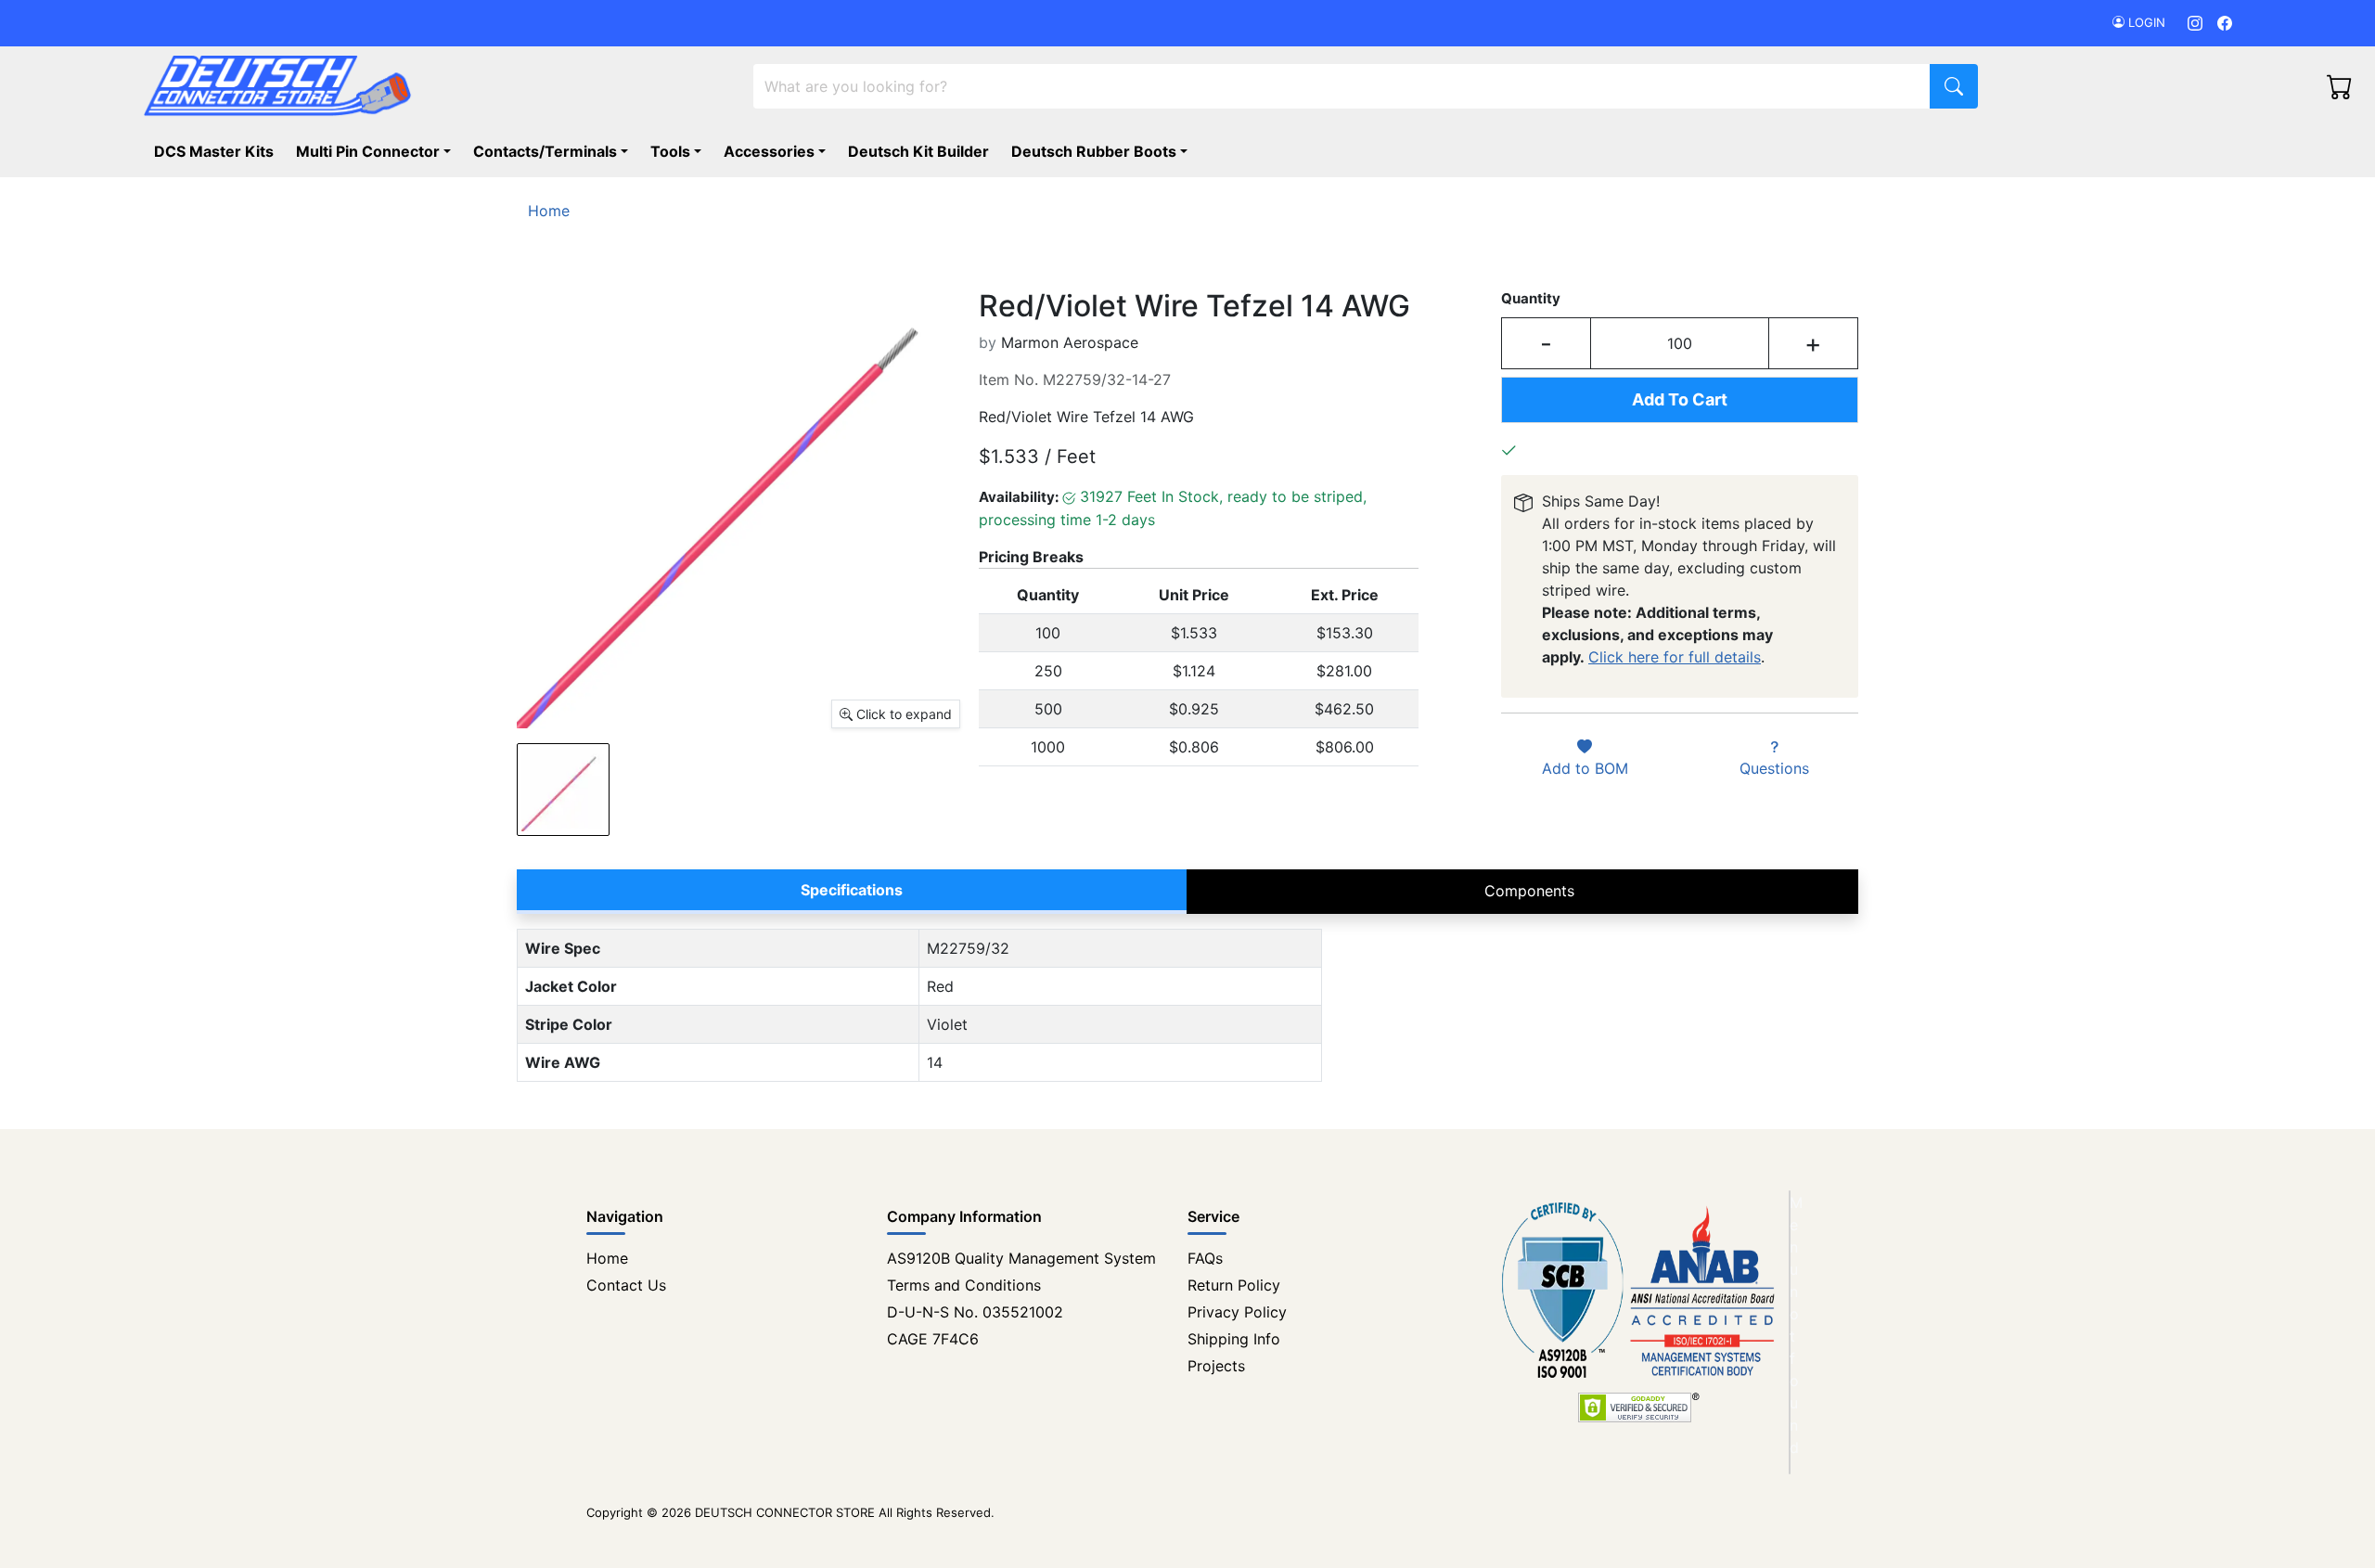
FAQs (1205, 1258)
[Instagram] (2195, 23)
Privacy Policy (1237, 1312)
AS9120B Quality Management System (1021, 1258)
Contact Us (626, 1285)
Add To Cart (1680, 399)
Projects (1216, 1366)
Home (607, 1258)
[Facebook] (2225, 23)
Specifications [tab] (852, 890)
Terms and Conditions (964, 1285)
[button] (1103, 151)
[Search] (1954, 86)
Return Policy (1234, 1285)
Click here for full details (1675, 657)
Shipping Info (1234, 1339)
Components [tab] (1529, 891)
